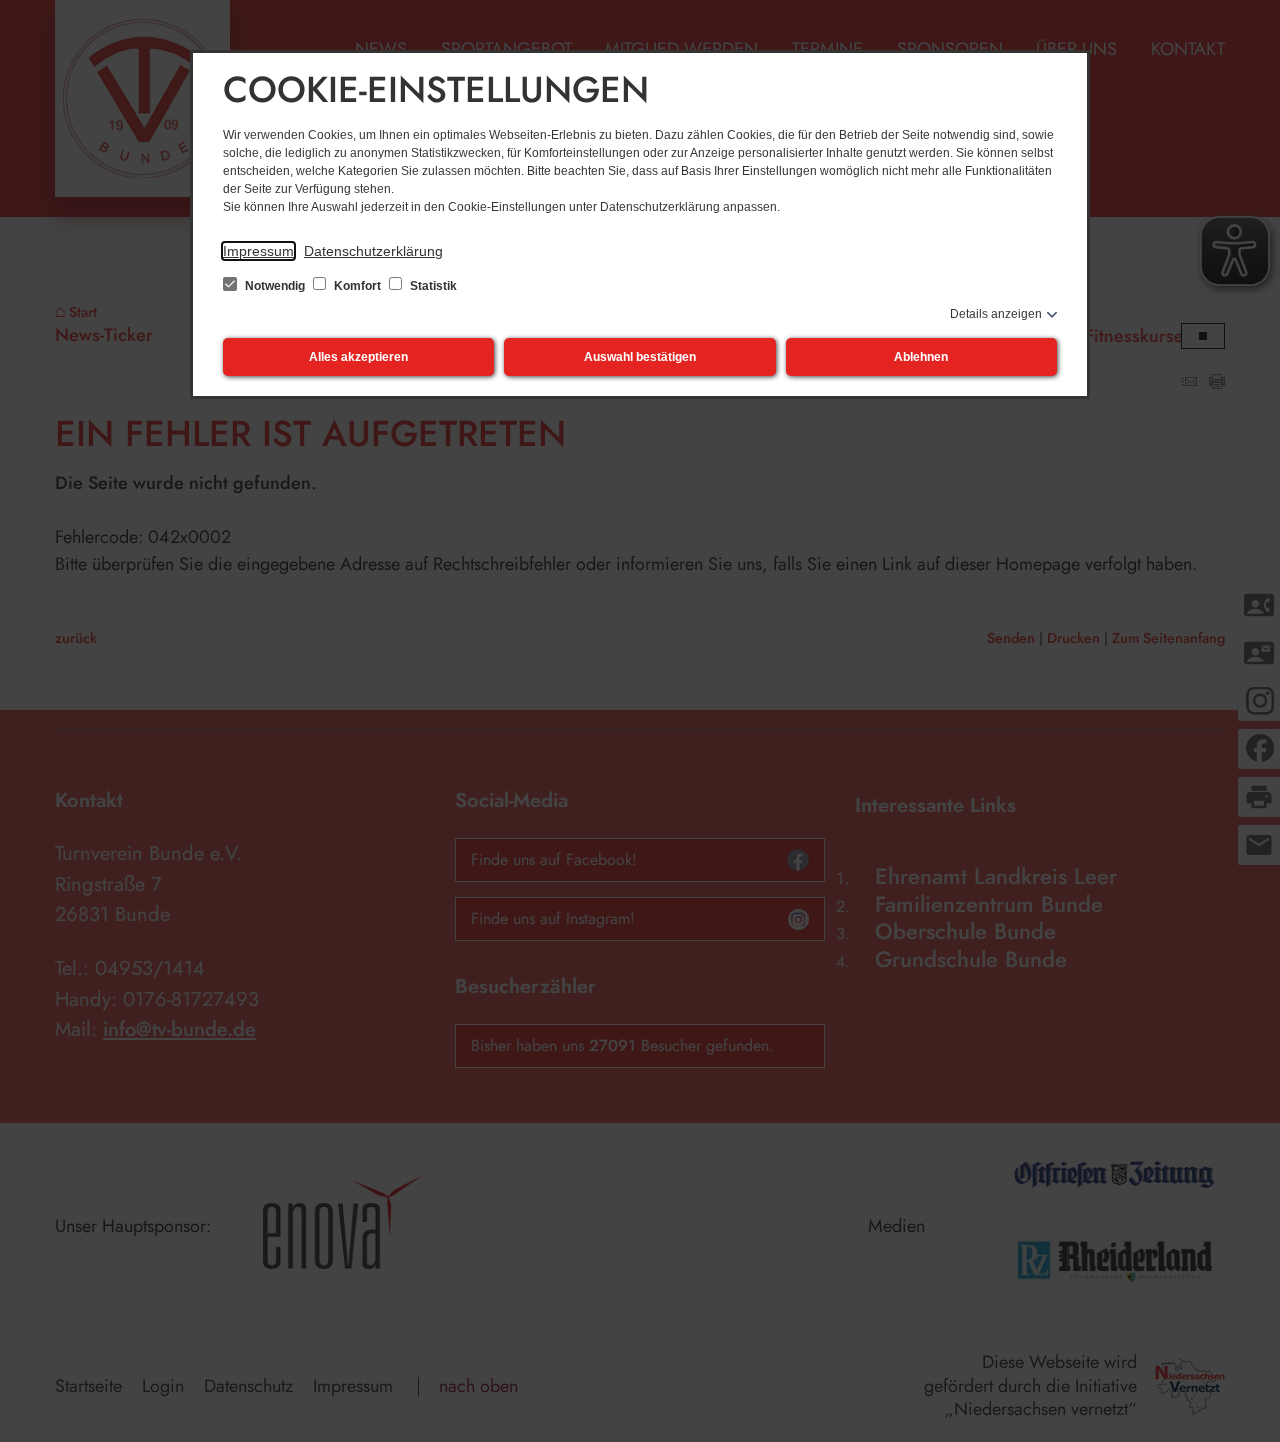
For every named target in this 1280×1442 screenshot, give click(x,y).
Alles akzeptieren (358, 357)
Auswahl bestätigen (640, 357)
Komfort (357, 286)
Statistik (432, 286)
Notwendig (275, 286)
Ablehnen (921, 357)
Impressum (258, 251)
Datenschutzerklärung (373, 251)
